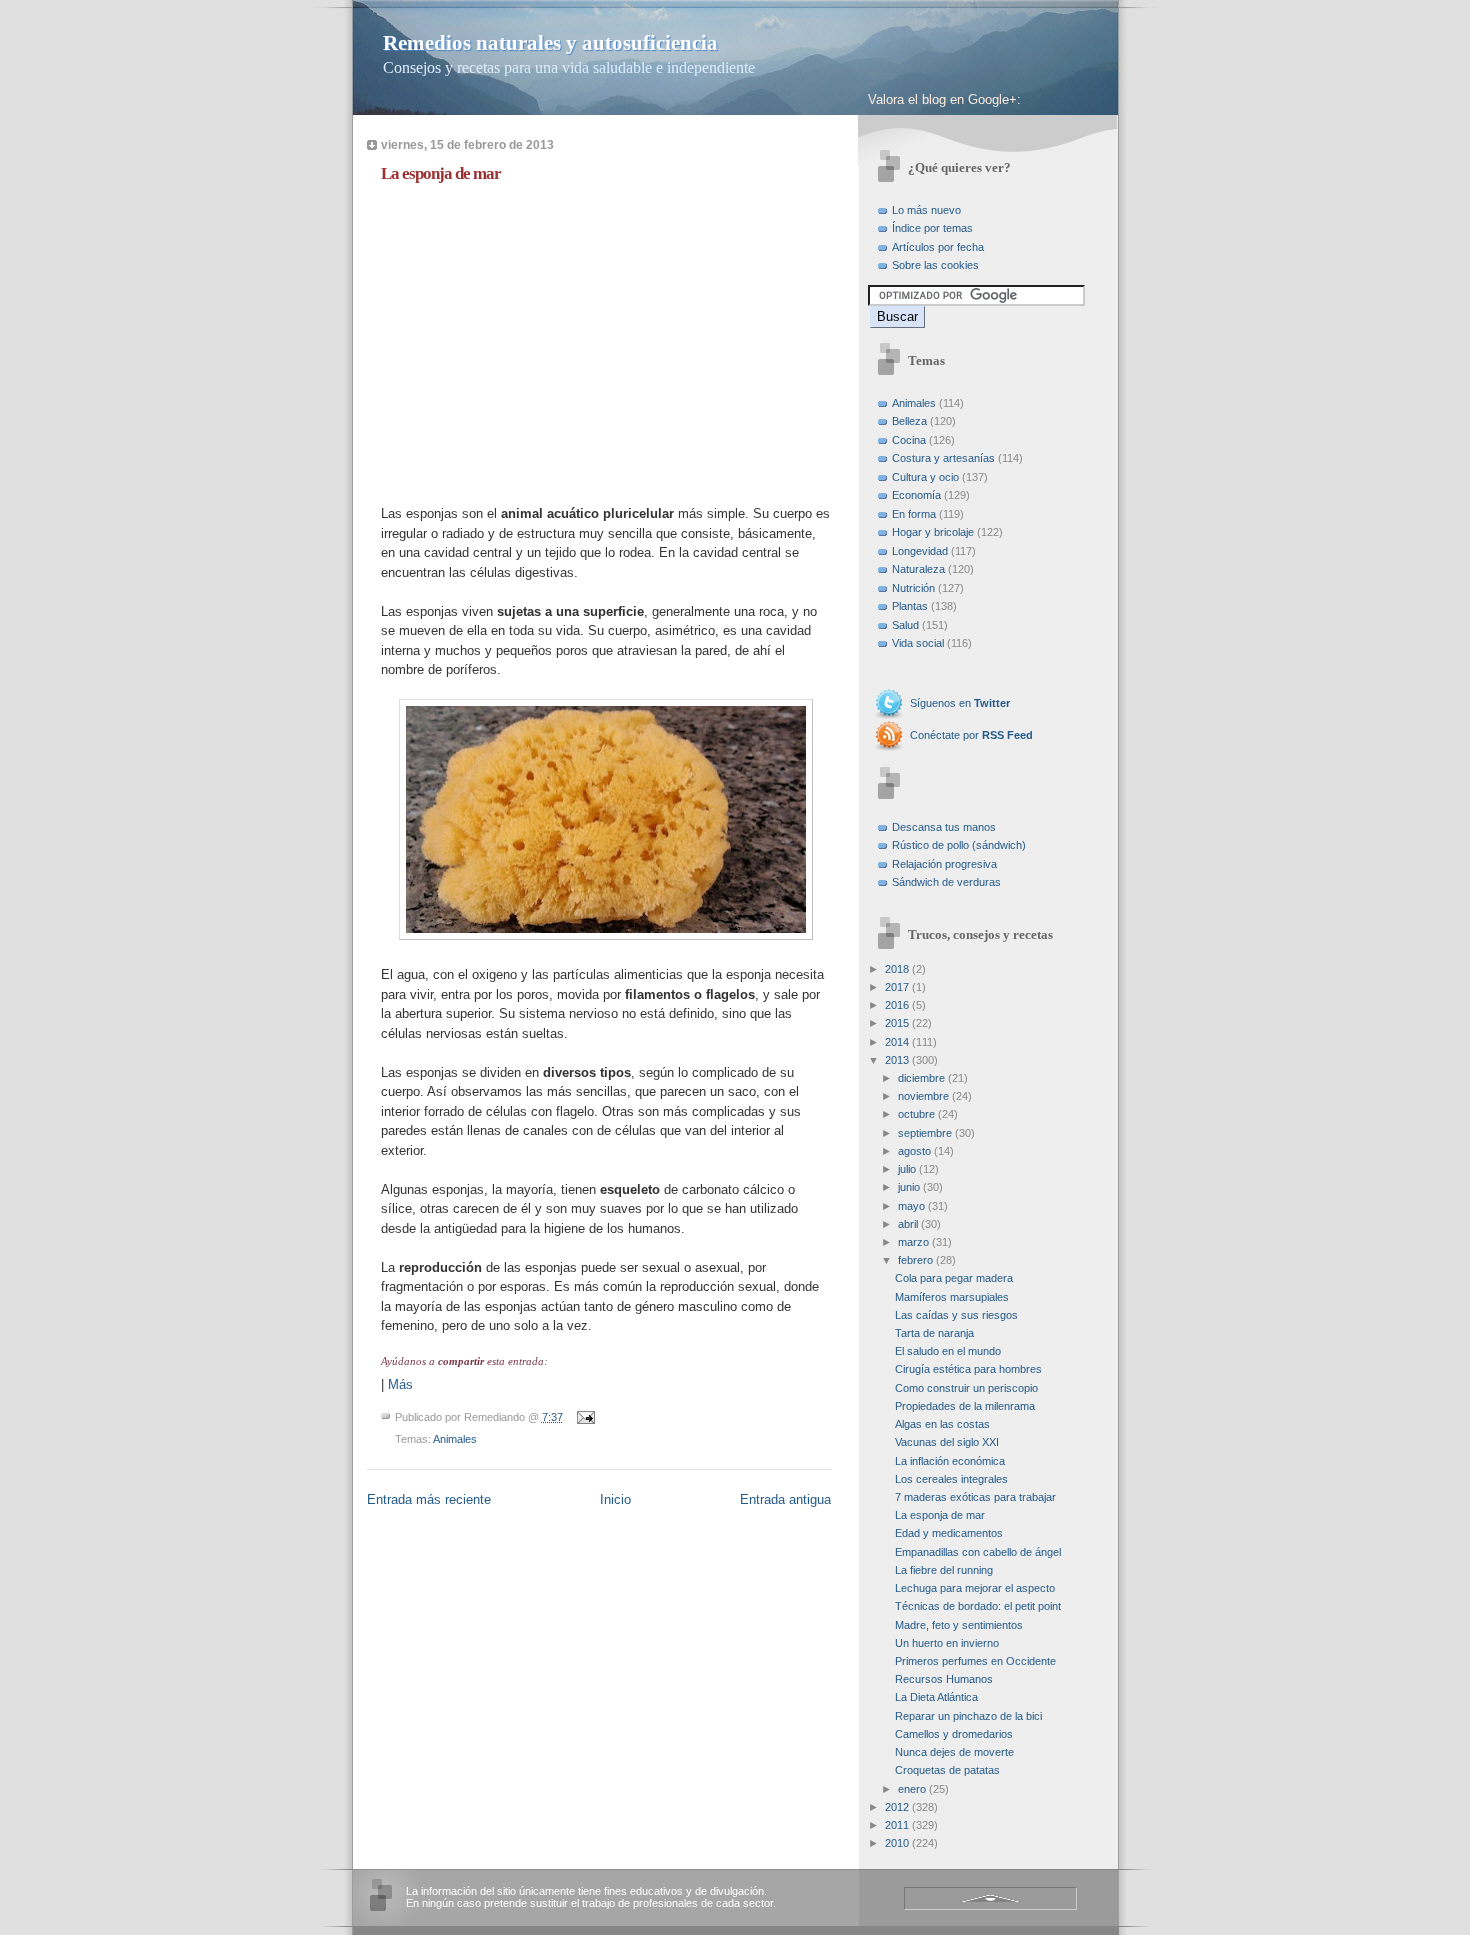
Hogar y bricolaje (933, 532)
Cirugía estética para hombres (968, 1369)
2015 (897, 1023)
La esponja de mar (441, 173)
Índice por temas (932, 228)
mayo (911, 1206)
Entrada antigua (785, 1499)
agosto (914, 1151)
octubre (916, 1114)
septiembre (925, 1133)
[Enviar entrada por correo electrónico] (584, 1417)
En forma (914, 514)
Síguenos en (960, 703)
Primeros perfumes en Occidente (975, 1661)
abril (908, 1224)
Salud (905, 625)
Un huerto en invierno (947, 1643)
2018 (897, 969)
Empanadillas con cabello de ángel (978, 1552)
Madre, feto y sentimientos (959, 1625)
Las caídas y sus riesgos (956, 1315)
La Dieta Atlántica (936, 1697)
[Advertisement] (549, 339)
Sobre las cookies (935, 265)
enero (912, 1789)
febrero (915, 1260)
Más (400, 1384)
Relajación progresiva (944, 864)
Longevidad (920, 551)
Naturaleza (918, 569)
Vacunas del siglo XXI (947, 1442)
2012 (897, 1807)
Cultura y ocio (925, 477)
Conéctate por (971, 735)
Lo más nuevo (926, 210)
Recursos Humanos (944, 1679)
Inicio (615, 1499)
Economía (916, 495)
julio (907, 1169)
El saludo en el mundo (948, 1351)
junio (909, 1187)
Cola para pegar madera (954, 1278)
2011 (897, 1825)
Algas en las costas (942, 1424)
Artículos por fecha (938, 247)
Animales (455, 1439)
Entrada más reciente (429, 1499)
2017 (897, 987)
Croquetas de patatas (947, 1770)
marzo (913, 1242)
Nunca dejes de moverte (954, 1752)
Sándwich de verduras (946, 882)
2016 (897, 1005)
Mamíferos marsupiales (952, 1297)
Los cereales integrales (951, 1479)
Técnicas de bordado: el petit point (978, 1606)
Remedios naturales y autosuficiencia (550, 43)
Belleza (909, 421)
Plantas (910, 606)
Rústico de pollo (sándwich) (959, 845)
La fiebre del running (944, 1570)
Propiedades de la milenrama (965, 1406)
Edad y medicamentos (949, 1533)
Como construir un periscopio (966, 1388)
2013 (897, 1060)
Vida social (918, 643)
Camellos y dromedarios (954, 1734)
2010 (897, 1843)
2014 (897, 1042)
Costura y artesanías (943, 458)
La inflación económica (950, 1461)
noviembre (923, 1096)
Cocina (909, 440)
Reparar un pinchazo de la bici (968, 1716)
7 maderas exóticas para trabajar (975, 1497)
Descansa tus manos (944, 827)
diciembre (921, 1078)
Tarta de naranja (934, 1333)
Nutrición (913, 588)
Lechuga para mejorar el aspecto (975, 1588)
